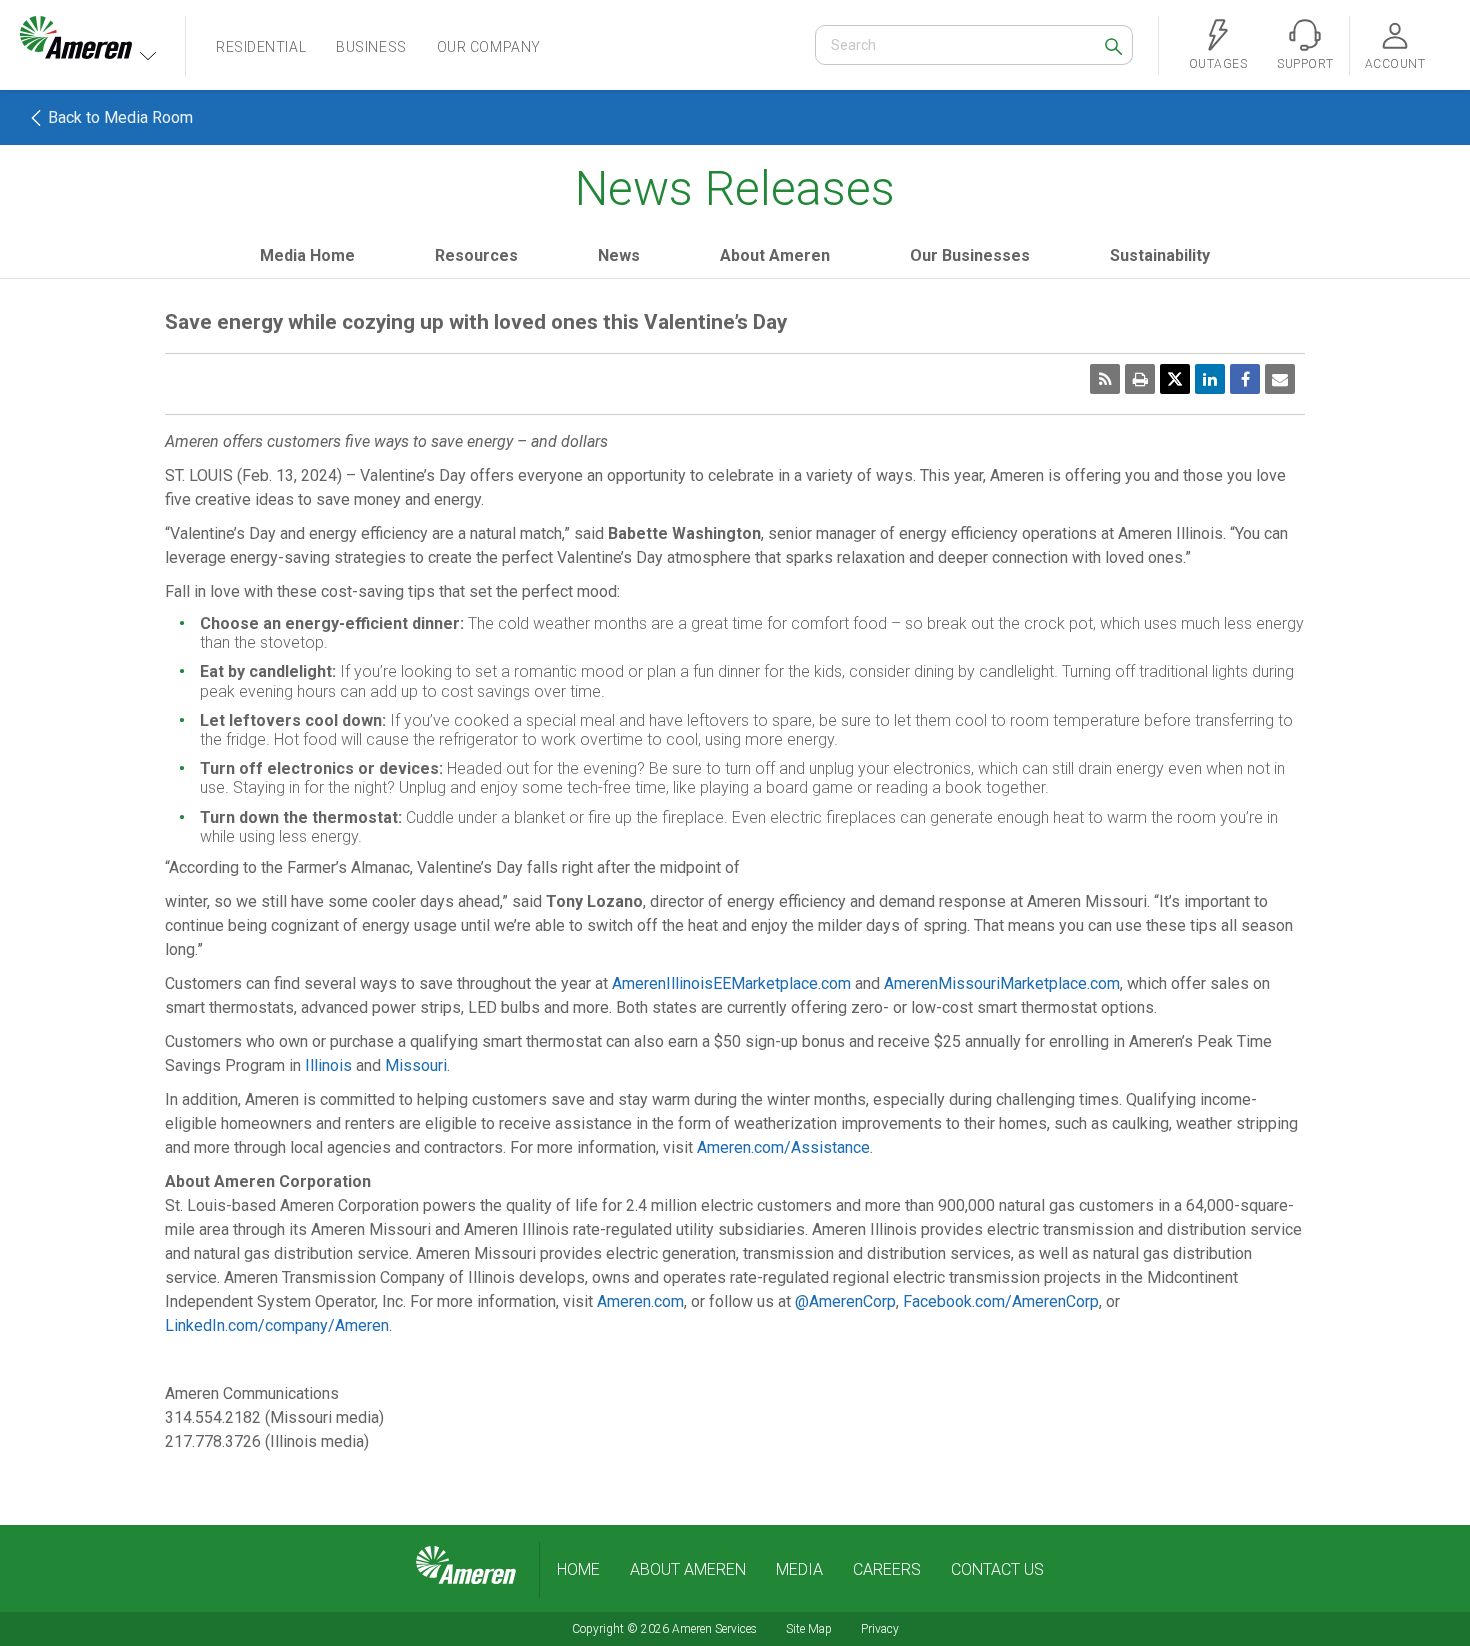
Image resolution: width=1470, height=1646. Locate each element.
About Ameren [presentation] (775, 255)
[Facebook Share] (1245, 379)
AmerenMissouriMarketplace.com (1002, 983)
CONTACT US (997, 1569)
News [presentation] (619, 255)
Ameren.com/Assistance (783, 1147)
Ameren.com (640, 1301)
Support (1305, 64)
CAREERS (887, 1569)
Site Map (809, 1629)
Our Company (489, 47)
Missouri (416, 1065)
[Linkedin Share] (1210, 379)
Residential (261, 47)
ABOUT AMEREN (688, 1569)
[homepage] (466, 1566)
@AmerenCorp (845, 1301)
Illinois (328, 1065)
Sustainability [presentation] (1160, 255)
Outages (1218, 64)
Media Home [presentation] (307, 255)
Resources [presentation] (476, 255)
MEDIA (799, 1569)
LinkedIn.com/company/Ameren (277, 1325)
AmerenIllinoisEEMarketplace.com (731, 983)
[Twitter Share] (1175, 379)
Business (371, 47)
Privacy (880, 1629)
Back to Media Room (118, 117)
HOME (578, 1569)
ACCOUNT (1395, 64)
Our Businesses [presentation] (970, 255)
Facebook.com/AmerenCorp (1001, 1301)
